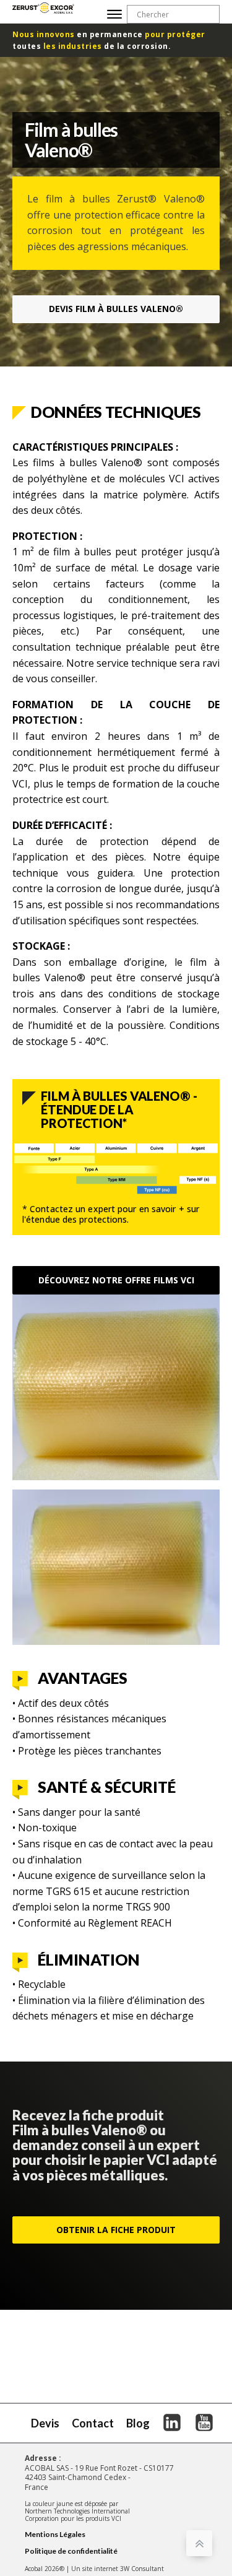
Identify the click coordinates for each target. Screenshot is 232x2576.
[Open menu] (114, 14)
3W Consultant (142, 2569)
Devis (116, 309)
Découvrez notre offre (116, 1280)
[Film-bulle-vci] (116, 1477)
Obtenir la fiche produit (116, 2230)
